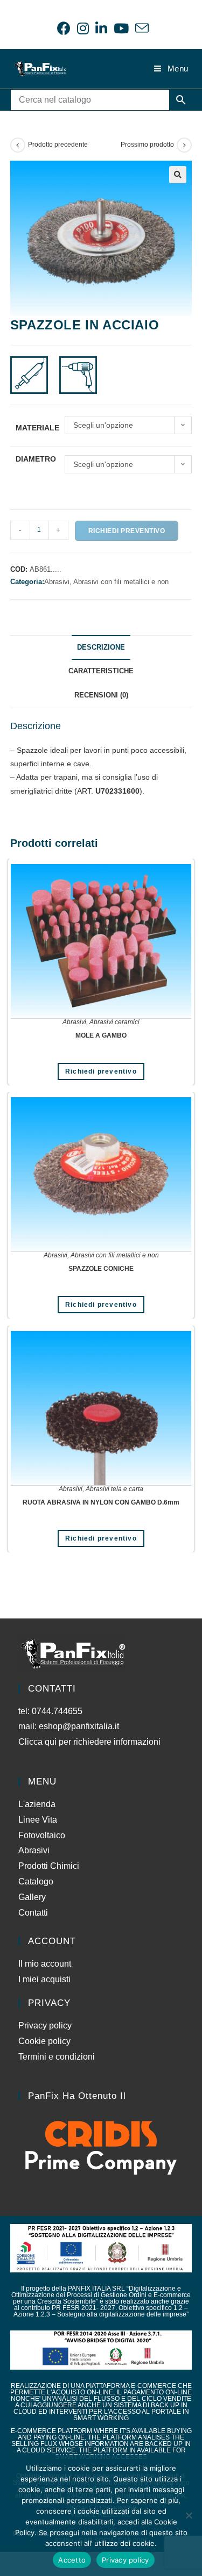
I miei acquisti (44, 1979)
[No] (189, 2515)
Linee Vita (38, 1820)
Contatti (33, 1913)
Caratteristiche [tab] (101, 671)
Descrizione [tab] (101, 647)
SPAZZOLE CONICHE (101, 1269)
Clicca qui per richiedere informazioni (90, 1742)
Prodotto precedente (58, 145)
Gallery (32, 1897)
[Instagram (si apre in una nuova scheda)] (83, 28)
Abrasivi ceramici (114, 1022)
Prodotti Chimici (49, 1866)
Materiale (37, 428)
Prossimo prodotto (147, 145)
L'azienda (37, 1804)
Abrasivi (74, 1022)
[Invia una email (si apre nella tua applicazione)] (140, 28)
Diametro (36, 459)
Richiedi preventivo (127, 531)
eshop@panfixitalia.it (79, 1726)
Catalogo (36, 1881)
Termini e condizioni (57, 2057)
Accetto (72, 2560)
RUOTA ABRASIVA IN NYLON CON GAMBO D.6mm (101, 1502)
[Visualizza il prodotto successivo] (184, 145)
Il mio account (45, 1964)
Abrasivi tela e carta (114, 1489)
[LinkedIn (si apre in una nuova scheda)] (101, 28)
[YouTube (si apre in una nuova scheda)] (121, 28)
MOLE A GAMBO (101, 1035)
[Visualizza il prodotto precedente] (18, 145)
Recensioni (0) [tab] (101, 695)
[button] (178, 175)
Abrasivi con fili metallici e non (121, 582)
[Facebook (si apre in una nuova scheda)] (64, 28)
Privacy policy (45, 2025)
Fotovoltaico (42, 1835)
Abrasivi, (59, 582)
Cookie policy (44, 2041)
